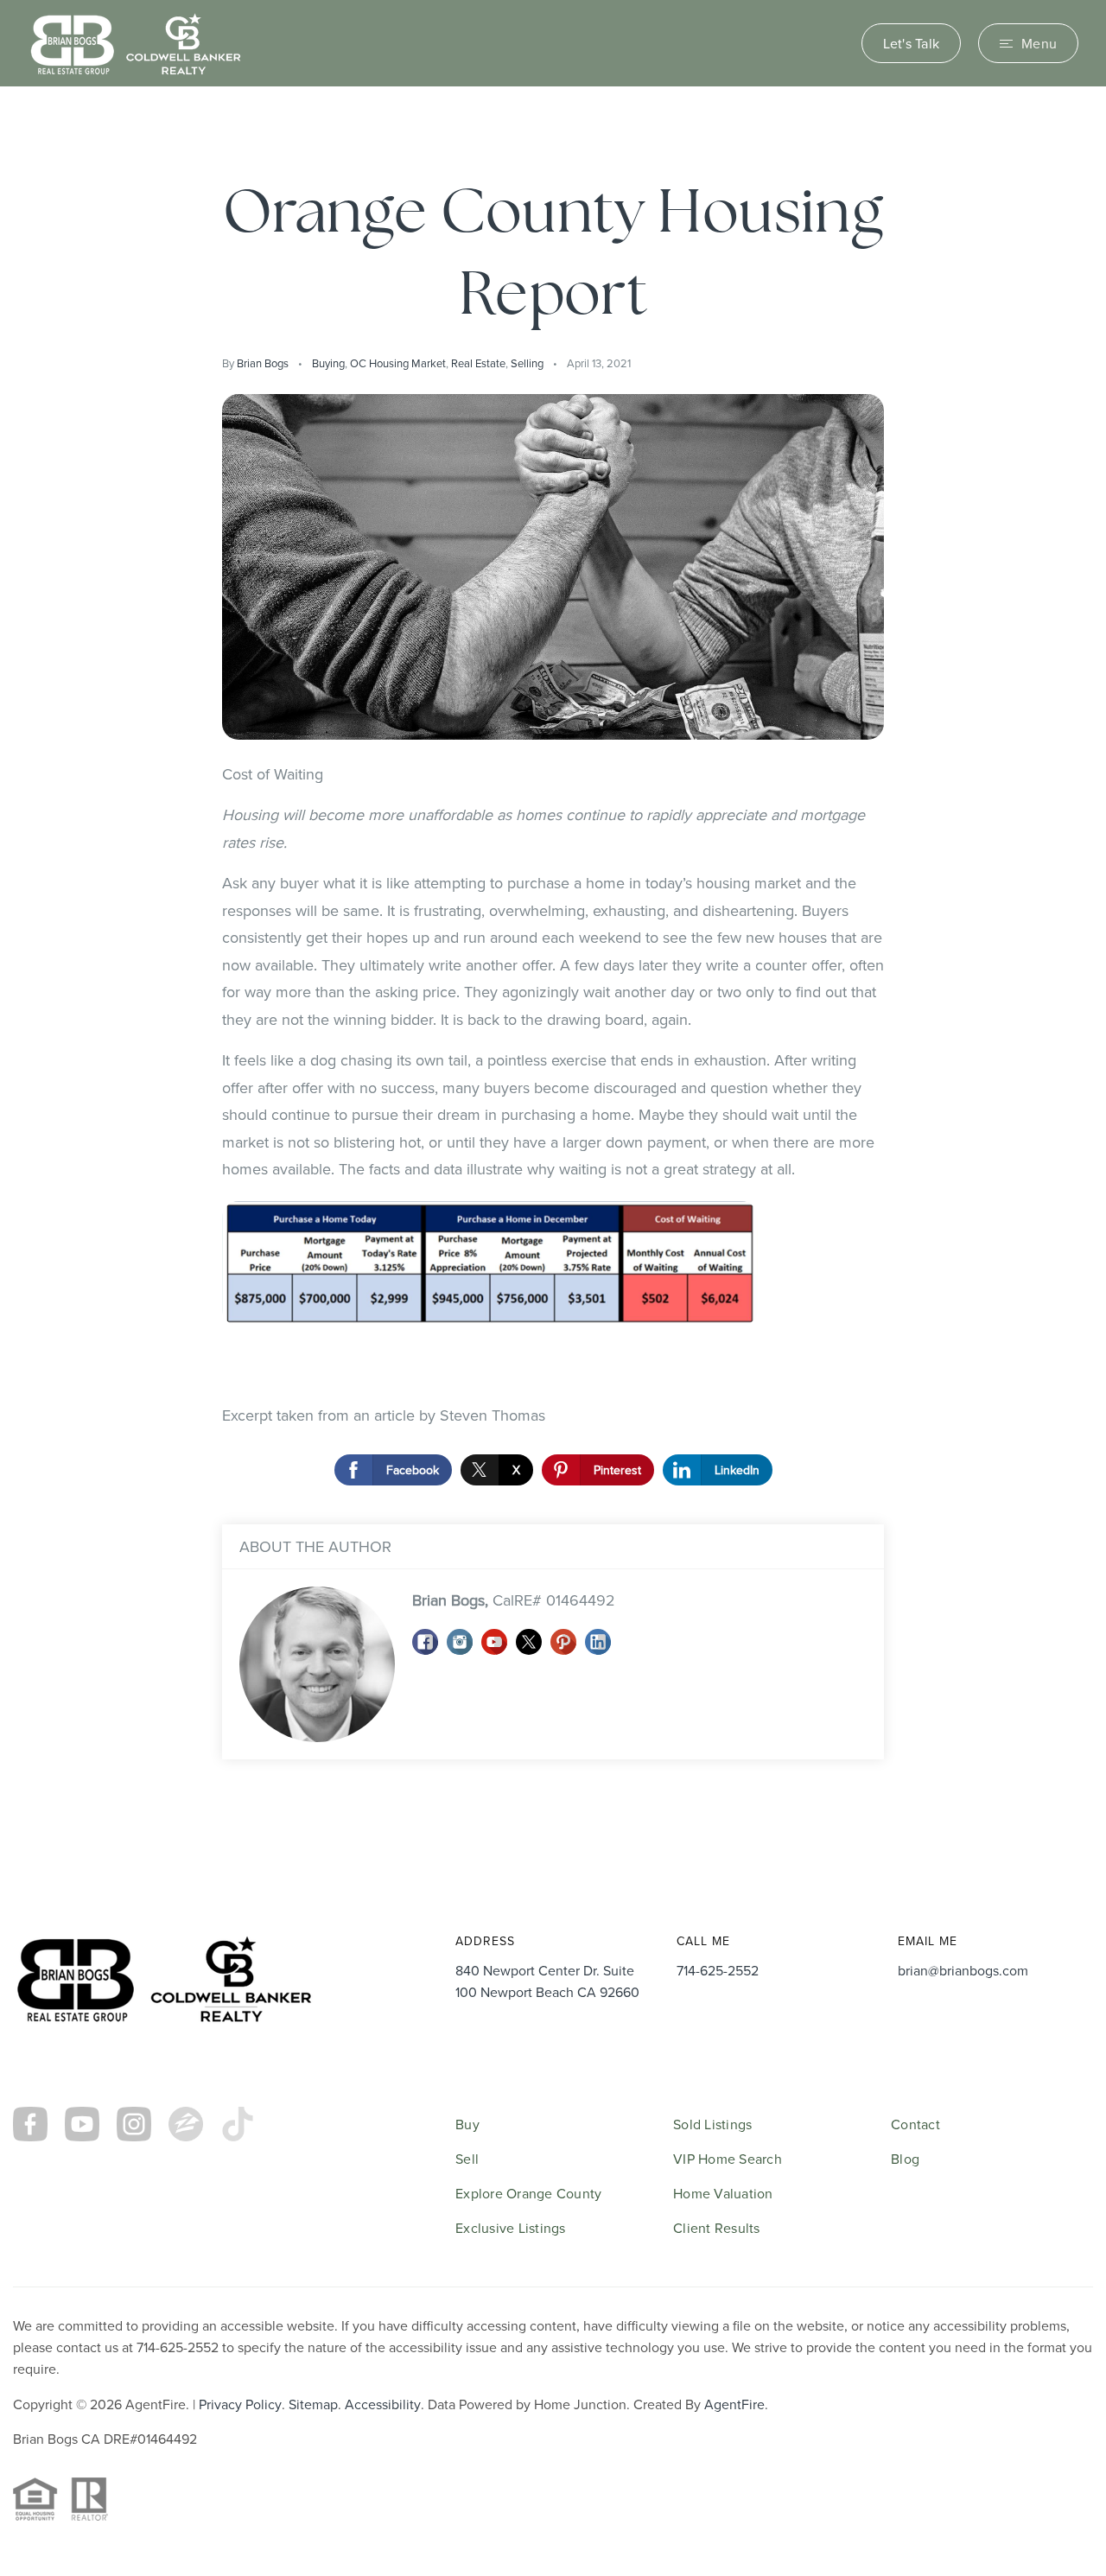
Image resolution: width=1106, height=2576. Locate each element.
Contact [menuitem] (915, 2124)
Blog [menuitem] (905, 2159)
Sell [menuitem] (467, 2159)
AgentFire (734, 2404)
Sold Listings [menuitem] (712, 2124)
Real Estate (478, 363)
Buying (328, 363)
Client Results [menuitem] (717, 2228)
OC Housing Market (398, 363)
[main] (553, 982)
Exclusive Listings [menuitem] (511, 2228)
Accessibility (383, 2404)
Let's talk (912, 43)
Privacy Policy (240, 2404)
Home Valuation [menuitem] (723, 2193)
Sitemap (313, 2404)
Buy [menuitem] (467, 2124)
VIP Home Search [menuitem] (728, 2159)
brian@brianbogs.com (963, 1970)
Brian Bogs (263, 363)
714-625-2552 (718, 1970)
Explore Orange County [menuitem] (528, 2193)
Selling (527, 363)
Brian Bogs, (514, 1600)
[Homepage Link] (136, 41)
